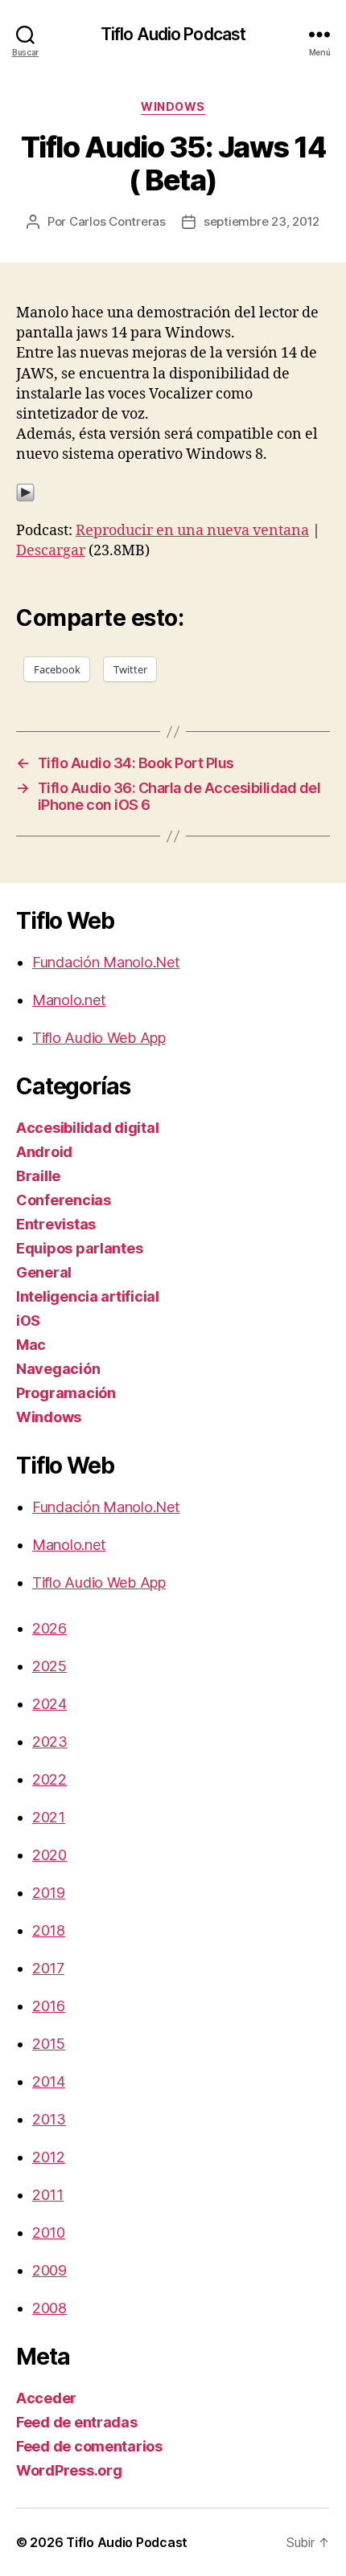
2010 (49, 2233)
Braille (38, 1176)
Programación (66, 1393)
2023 (50, 1742)
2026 (49, 1628)
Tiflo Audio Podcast (173, 34)
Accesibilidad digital (87, 1128)
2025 (49, 1666)
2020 (49, 1855)
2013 (49, 2119)
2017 (48, 1968)
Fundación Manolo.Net (106, 962)
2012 (49, 2157)
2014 (49, 2081)
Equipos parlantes (79, 1248)
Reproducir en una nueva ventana (192, 531)
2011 (48, 2195)
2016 (49, 2006)
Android (44, 1152)
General (44, 1272)
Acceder (46, 2398)
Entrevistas (56, 1224)
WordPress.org (69, 2470)
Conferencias (64, 1200)
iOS (28, 1321)
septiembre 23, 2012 (262, 221)
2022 (49, 1779)
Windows (173, 106)
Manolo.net (69, 1000)
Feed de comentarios (89, 2446)
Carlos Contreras (117, 221)
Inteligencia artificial (88, 1296)
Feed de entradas (77, 2422)
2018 (49, 1930)
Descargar (51, 551)
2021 (49, 1817)
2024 (49, 1704)
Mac (31, 1345)
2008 (49, 2308)
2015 (49, 2044)
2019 (49, 1893)
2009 (49, 2270)
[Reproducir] (173, 493)
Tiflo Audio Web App (99, 1038)
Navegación (58, 1369)
